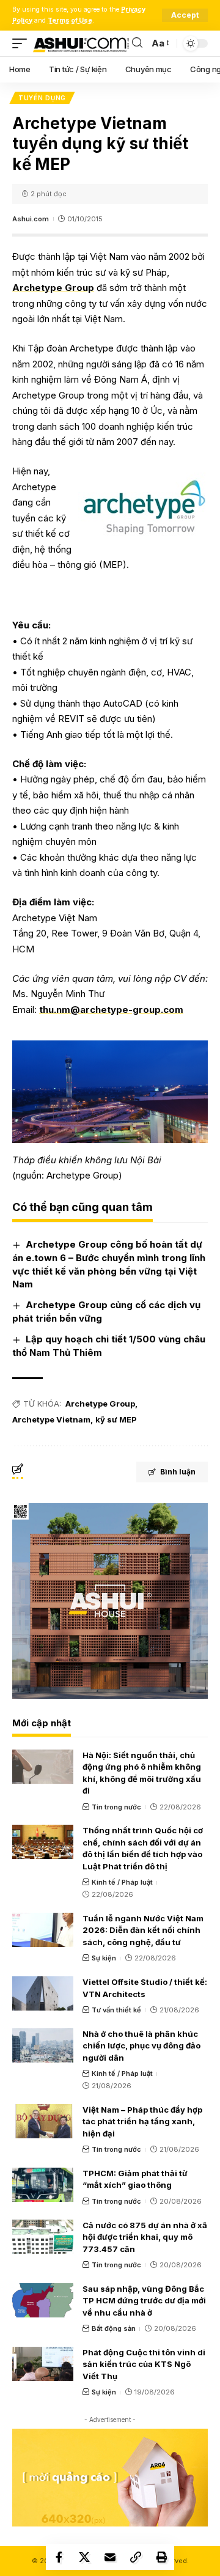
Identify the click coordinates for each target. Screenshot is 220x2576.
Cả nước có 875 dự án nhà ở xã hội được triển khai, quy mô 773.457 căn (145, 2237)
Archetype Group (53, 288)
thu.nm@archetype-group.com (111, 1010)
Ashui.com (31, 219)
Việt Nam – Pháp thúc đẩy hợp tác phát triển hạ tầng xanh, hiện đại (142, 2122)
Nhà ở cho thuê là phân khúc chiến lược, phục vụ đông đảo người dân (141, 2046)
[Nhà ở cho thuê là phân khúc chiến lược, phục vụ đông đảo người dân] (43, 2045)
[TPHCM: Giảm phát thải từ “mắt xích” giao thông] (43, 2185)
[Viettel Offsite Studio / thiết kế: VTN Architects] (43, 1993)
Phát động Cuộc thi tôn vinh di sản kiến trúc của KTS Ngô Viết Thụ (144, 2364)
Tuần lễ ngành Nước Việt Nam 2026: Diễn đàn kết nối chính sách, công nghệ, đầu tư (143, 1930)
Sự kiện (104, 1958)
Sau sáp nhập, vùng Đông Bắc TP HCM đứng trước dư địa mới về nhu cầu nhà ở (144, 2301)
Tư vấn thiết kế (116, 2010)
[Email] (110, 2557)
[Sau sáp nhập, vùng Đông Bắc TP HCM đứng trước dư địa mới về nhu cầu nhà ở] (43, 2300)
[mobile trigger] (23, 43)
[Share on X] (84, 2557)
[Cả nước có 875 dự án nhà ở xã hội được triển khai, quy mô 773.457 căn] (43, 2237)
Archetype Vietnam (51, 1419)
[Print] (161, 2557)
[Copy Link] (136, 2557)
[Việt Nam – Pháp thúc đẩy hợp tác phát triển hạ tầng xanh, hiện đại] (43, 2121)
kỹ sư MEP (116, 1419)
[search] (137, 43)
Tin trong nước (116, 1807)
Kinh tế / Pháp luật (122, 1882)
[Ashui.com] (81, 43)
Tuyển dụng (42, 98)
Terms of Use (70, 20)
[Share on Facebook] (59, 2557)
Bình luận (178, 1472)
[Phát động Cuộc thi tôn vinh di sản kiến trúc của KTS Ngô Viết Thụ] (43, 2364)
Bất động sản (114, 2328)
